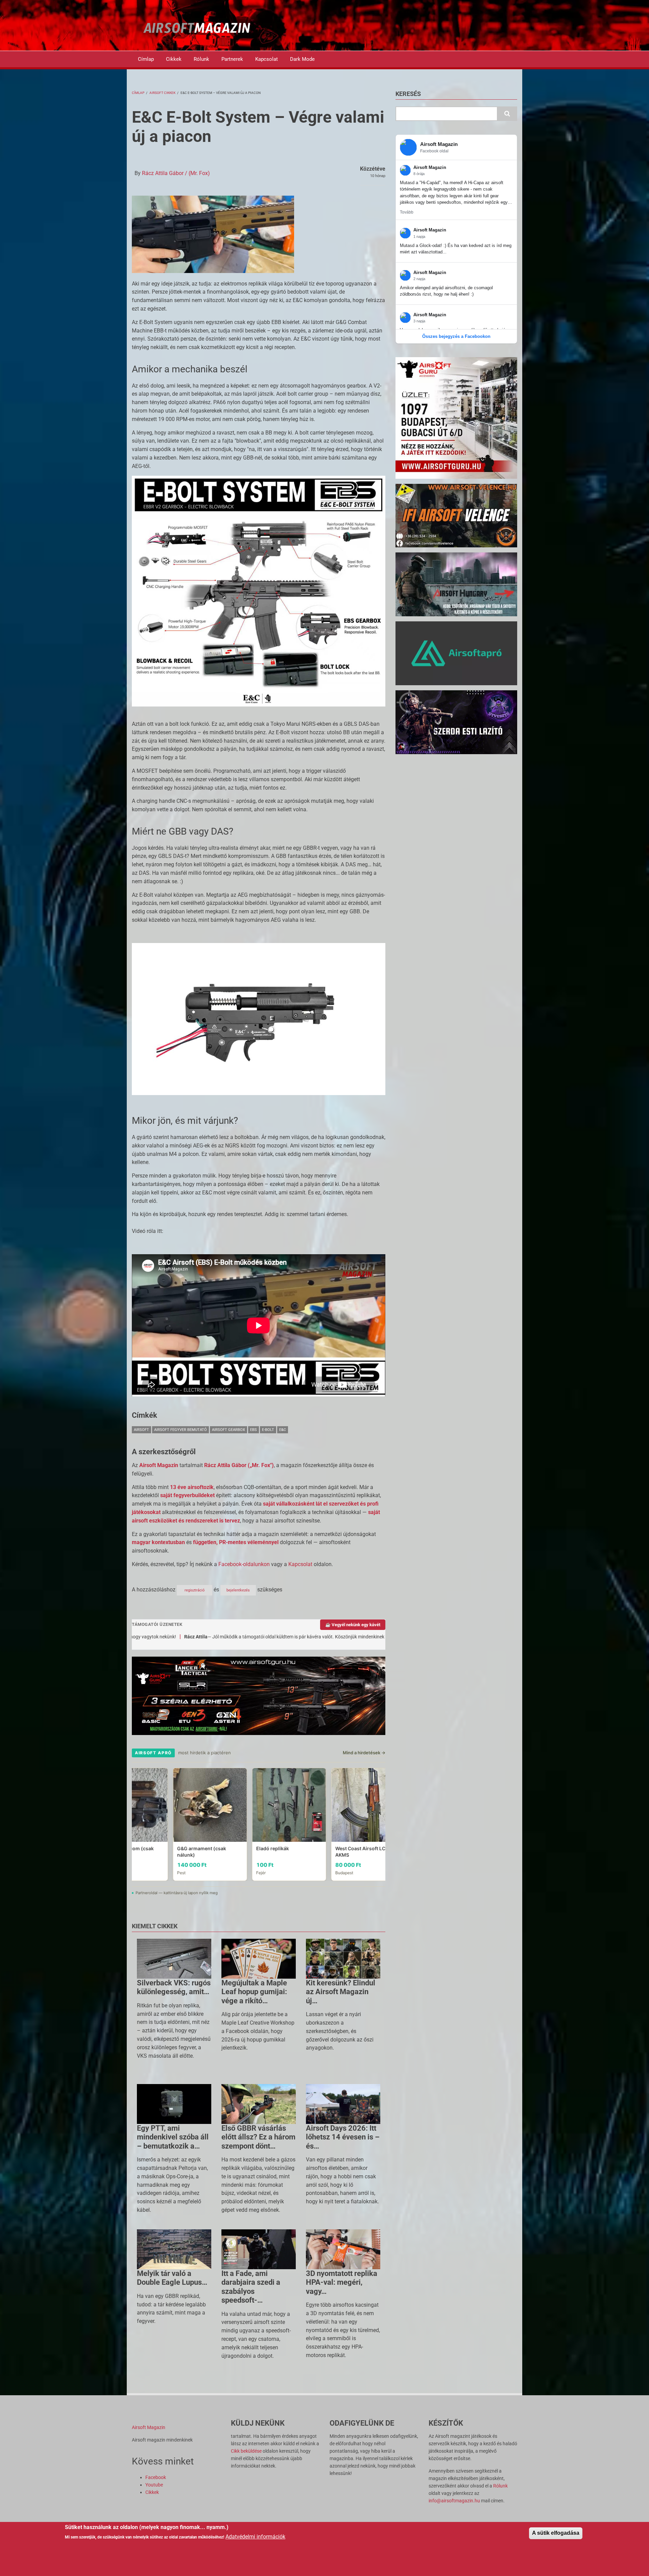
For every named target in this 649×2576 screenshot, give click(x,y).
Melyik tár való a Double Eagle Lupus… (172, 2278)
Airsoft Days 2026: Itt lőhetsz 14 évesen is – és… (343, 2137)
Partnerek (232, 59)
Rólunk (201, 59)
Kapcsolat (267, 59)
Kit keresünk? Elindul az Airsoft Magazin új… (341, 1992)
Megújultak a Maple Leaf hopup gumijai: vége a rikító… (254, 1992)
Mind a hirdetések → (364, 1753)
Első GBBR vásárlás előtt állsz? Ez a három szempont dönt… (258, 2137)
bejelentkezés (238, 1590)
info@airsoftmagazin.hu (454, 2501)
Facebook (156, 2477)
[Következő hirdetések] (384, 1824)
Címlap (146, 59)
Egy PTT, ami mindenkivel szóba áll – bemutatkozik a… (173, 2137)
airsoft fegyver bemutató (181, 1430)
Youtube (154, 2485)
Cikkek (174, 59)
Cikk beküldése (246, 2451)
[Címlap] (197, 28)
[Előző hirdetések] (133, 1824)
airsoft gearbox (229, 1430)
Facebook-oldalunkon (244, 1564)
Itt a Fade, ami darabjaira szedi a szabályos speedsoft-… (251, 2287)
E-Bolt (268, 1430)
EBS (254, 1430)
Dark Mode (302, 59)
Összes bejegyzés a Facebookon (456, 336)
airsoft (141, 1430)
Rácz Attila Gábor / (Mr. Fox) (176, 173)
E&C (283, 1430)
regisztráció (195, 1590)
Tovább (407, 212)
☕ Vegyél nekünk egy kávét (353, 1625)
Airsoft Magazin (149, 2427)
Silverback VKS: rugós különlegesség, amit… (174, 1987)
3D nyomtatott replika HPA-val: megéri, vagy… (342, 2282)
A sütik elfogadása (556, 2533)
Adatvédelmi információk (255, 2537)
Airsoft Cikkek (162, 93)
